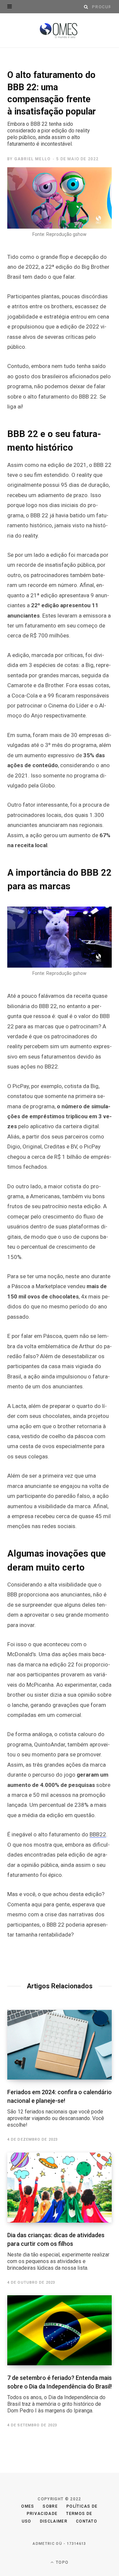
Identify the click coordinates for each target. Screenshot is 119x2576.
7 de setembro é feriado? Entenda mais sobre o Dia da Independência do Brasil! (59, 2394)
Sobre (50, 2506)
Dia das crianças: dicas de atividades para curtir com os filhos (58, 2251)
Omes (28, 2506)
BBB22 (98, 1834)
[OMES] (60, 31)
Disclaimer (54, 2521)
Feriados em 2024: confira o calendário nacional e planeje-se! (59, 2108)
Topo (61, 2562)
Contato (87, 2521)
